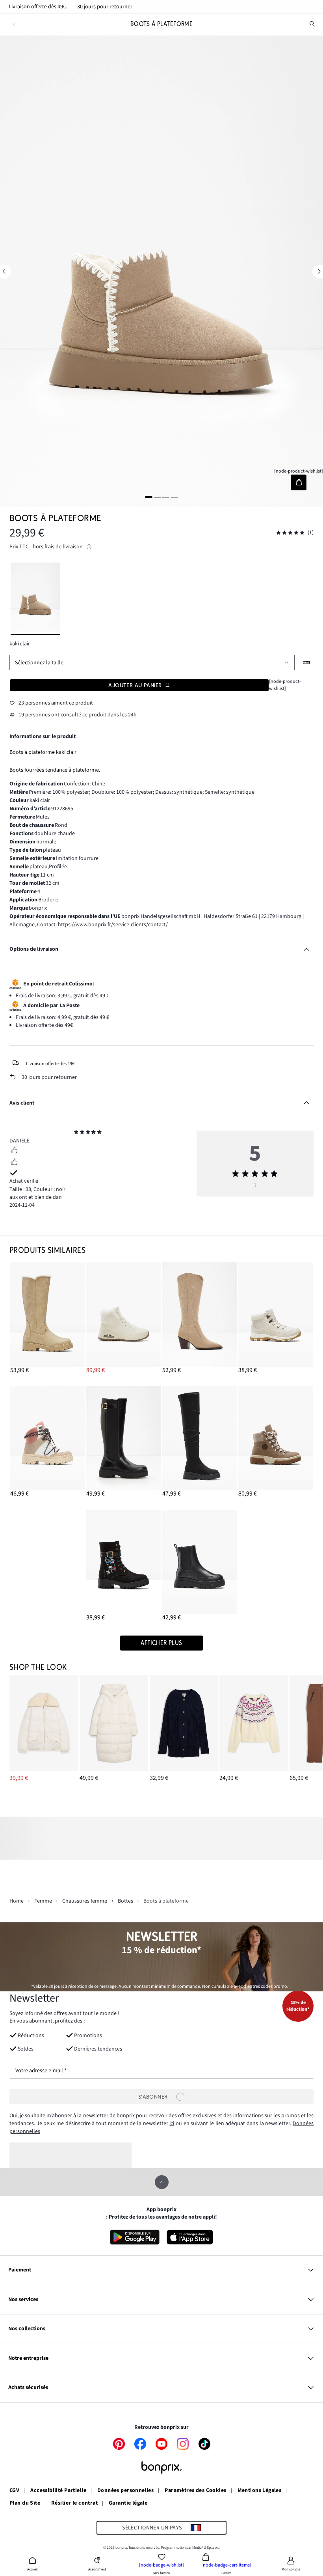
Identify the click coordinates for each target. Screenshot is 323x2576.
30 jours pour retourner (105, 7)
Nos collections (27, 2329)
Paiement (20, 2270)
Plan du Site (25, 2503)
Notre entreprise (28, 2358)
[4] (174, 497)
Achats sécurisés (28, 2387)
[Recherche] (312, 24)
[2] (157, 497)
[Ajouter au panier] (298, 482)
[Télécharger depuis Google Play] (135, 2237)
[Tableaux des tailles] (307, 663)
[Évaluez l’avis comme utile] (14, 1151)
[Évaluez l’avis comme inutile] (14, 1163)
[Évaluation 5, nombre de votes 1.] (290, 533)
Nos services (23, 2299)
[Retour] (14, 24)
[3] (166, 497)
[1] (149, 497)
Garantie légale (128, 2503)
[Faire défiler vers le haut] (162, 2182)
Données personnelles (125, 2491)
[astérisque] (76, 1133)
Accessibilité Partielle (58, 2491)
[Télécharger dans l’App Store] (190, 2237)
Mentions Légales (260, 2491)
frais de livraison (64, 547)
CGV (14, 2491)
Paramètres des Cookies (195, 2491)
